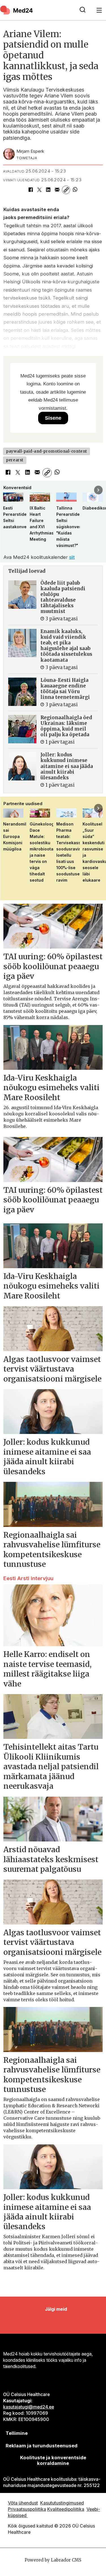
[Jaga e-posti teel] (57, 190)
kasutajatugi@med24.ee (29, 2407)
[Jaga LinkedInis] (48, 190)
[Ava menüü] (99, 10)
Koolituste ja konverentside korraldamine (53, 2460)
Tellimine (17, 2433)
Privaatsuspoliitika (27, 2509)
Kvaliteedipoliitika (66, 2509)
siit (72, 557)
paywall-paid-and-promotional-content (46, 451)
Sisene (53, 418)
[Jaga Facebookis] (30, 190)
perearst (15, 460)
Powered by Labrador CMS (53, 2560)
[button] (8, 490)
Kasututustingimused (62, 2503)
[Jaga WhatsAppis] (75, 190)
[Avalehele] (36, 10)
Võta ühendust (23, 2503)
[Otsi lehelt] (83, 10)
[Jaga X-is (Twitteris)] (39, 190)
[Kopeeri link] (66, 190)
